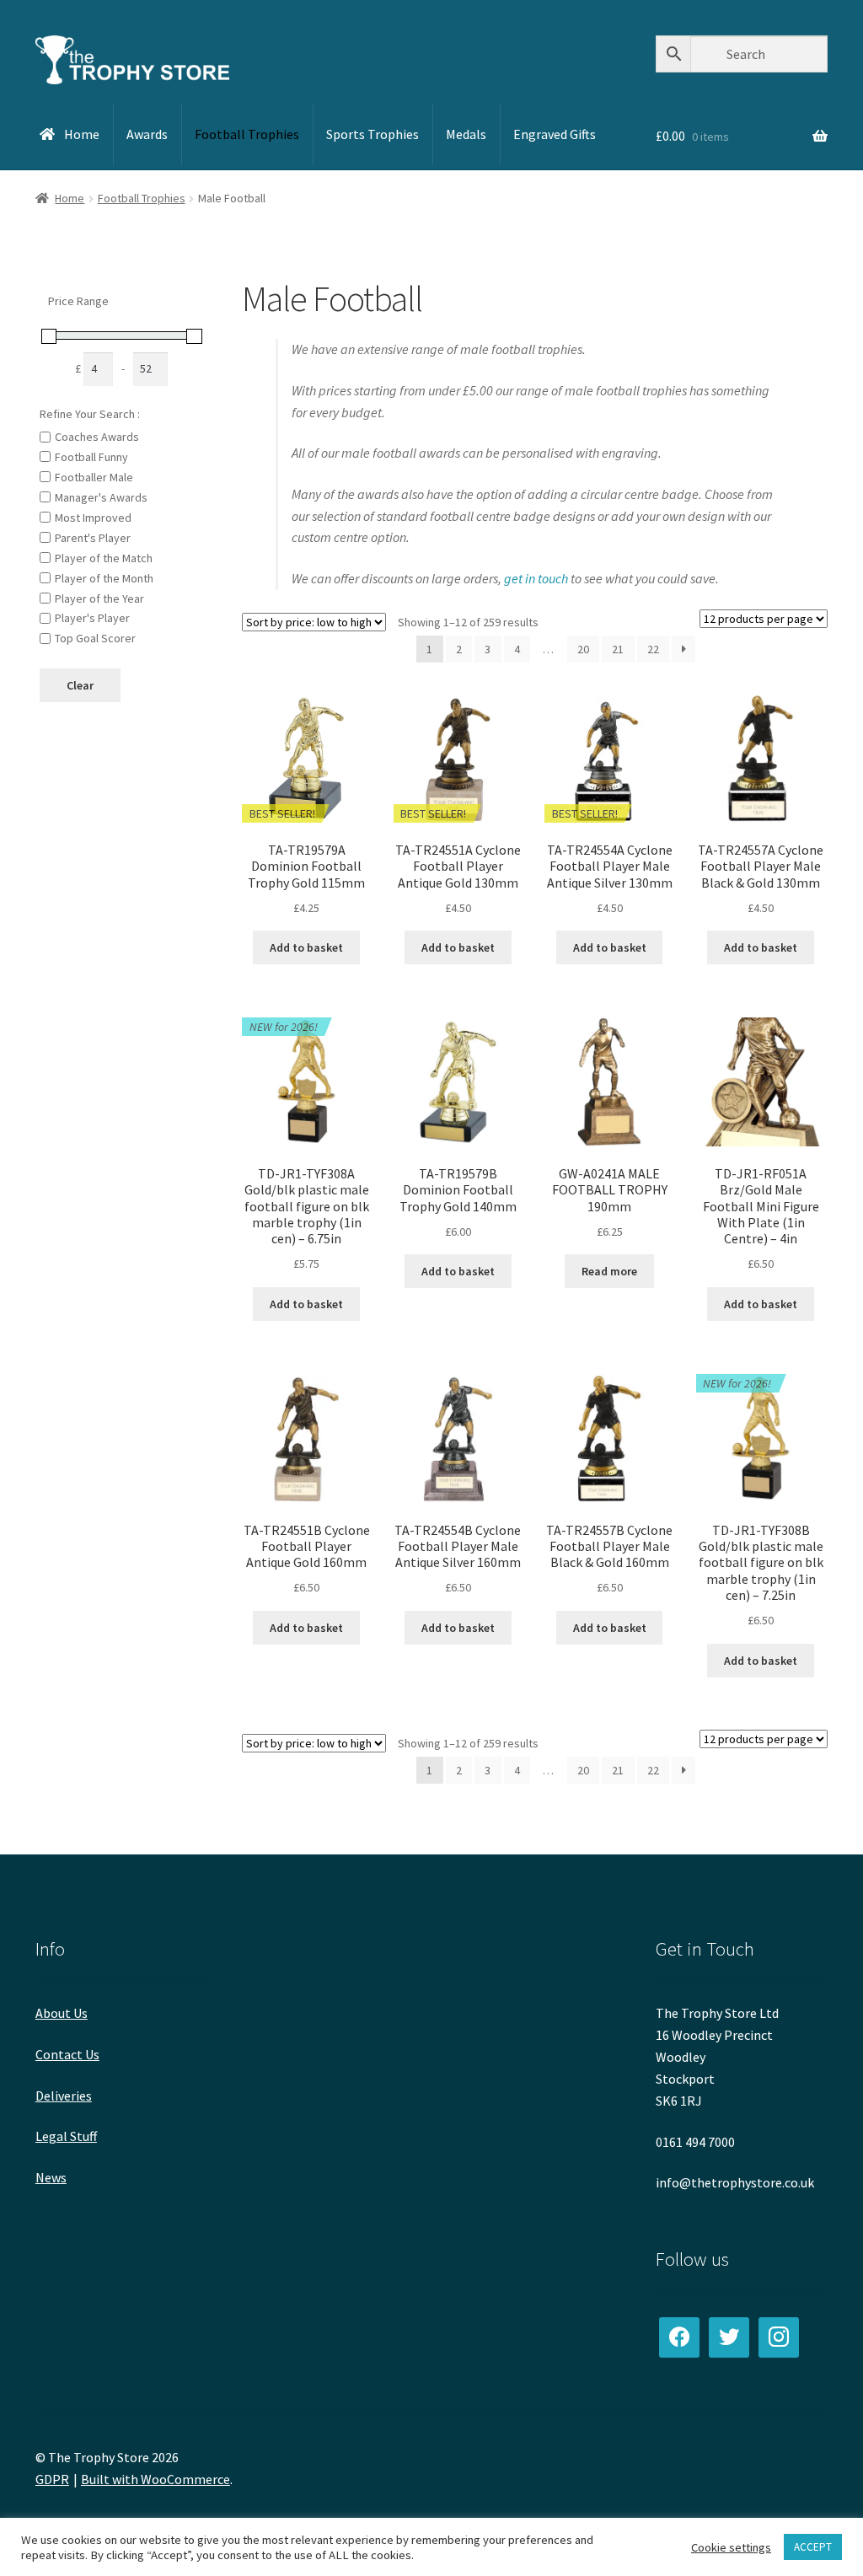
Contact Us (67, 2054)
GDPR (52, 2479)
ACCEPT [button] (813, 2547)
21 (618, 649)
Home (70, 198)
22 (653, 649)
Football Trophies (142, 198)
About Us (62, 2013)
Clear (80, 685)
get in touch (536, 578)
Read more (609, 1271)
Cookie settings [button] (731, 2547)
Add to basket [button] (306, 947)
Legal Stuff (66, 2136)
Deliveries (64, 2096)
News (51, 2177)
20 (583, 649)
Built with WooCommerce (155, 2479)
